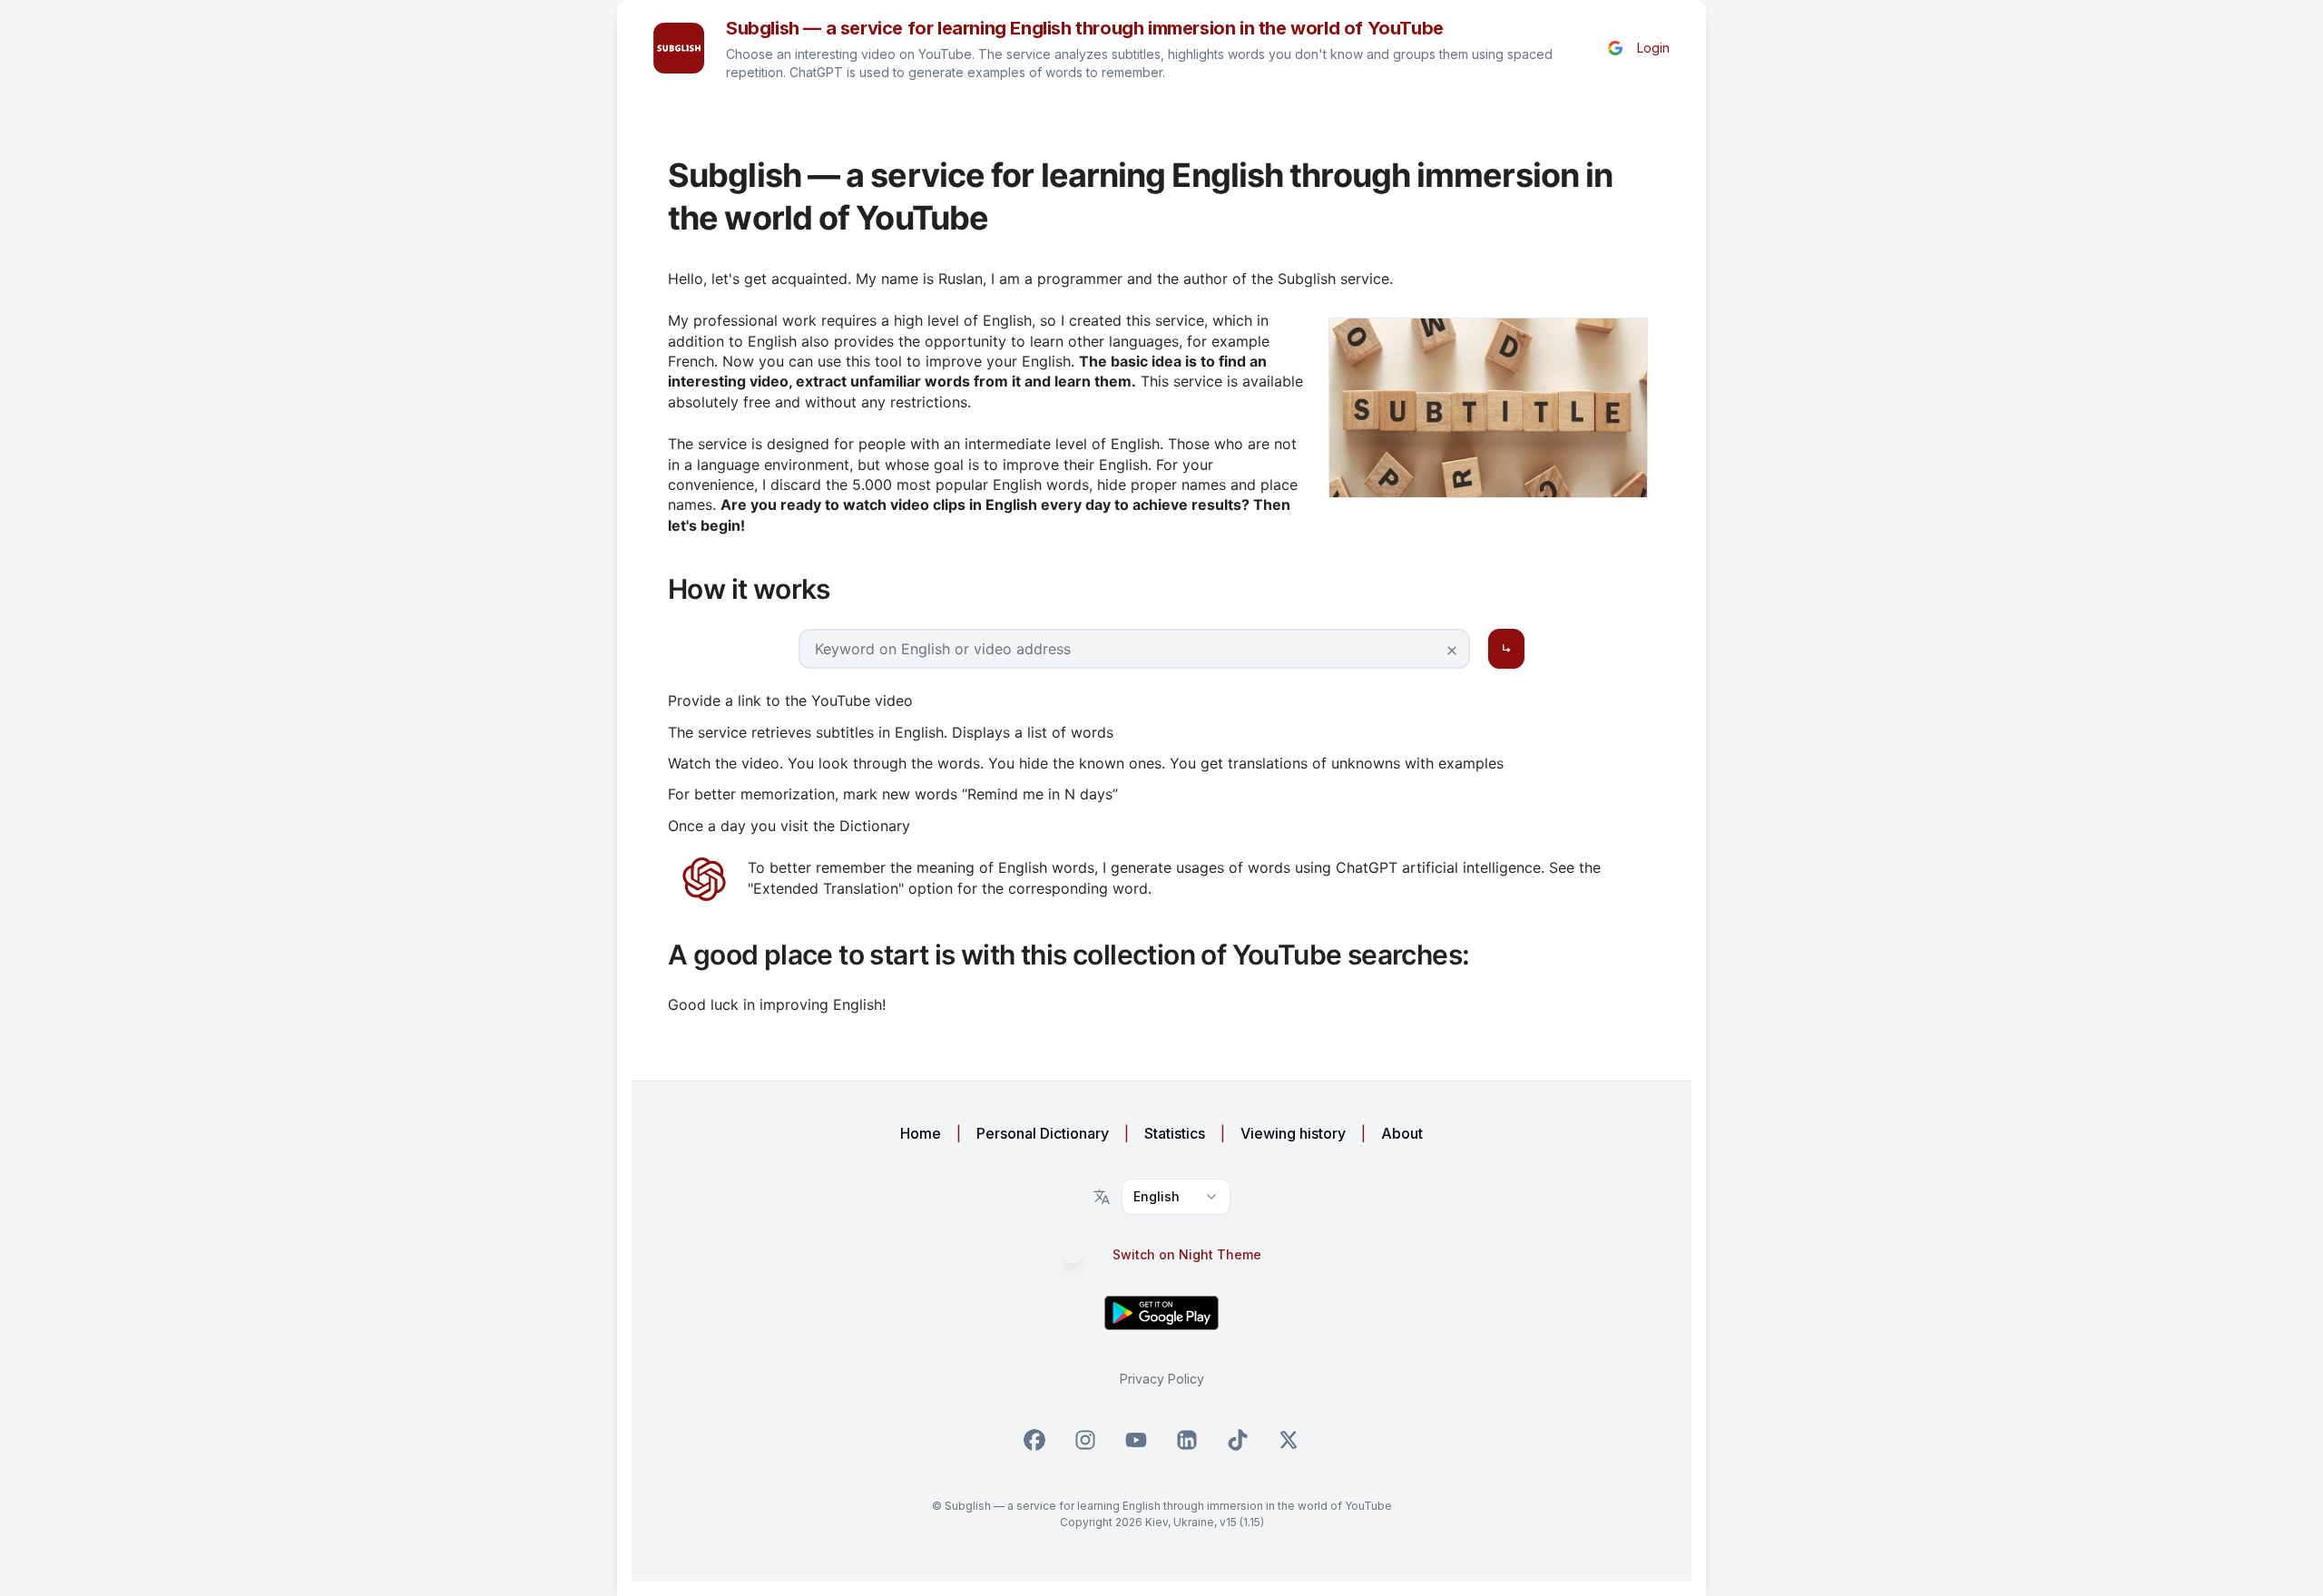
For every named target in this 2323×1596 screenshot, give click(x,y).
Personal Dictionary (1043, 1133)
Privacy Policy (1162, 1379)
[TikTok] (1238, 1440)
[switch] (1082, 1255)
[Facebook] (1034, 1440)
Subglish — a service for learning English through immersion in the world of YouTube (1085, 28)
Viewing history (1293, 1133)
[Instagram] (1085, 1440)
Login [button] (1653, 48)
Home (921, 1133)
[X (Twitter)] (1289, 1440)
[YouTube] (1136, 1440)
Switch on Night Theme (1187, 1255)
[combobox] (1176, 1197)
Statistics (1175, 1133)
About (1402, 1133)
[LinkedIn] (1187, 1440)
